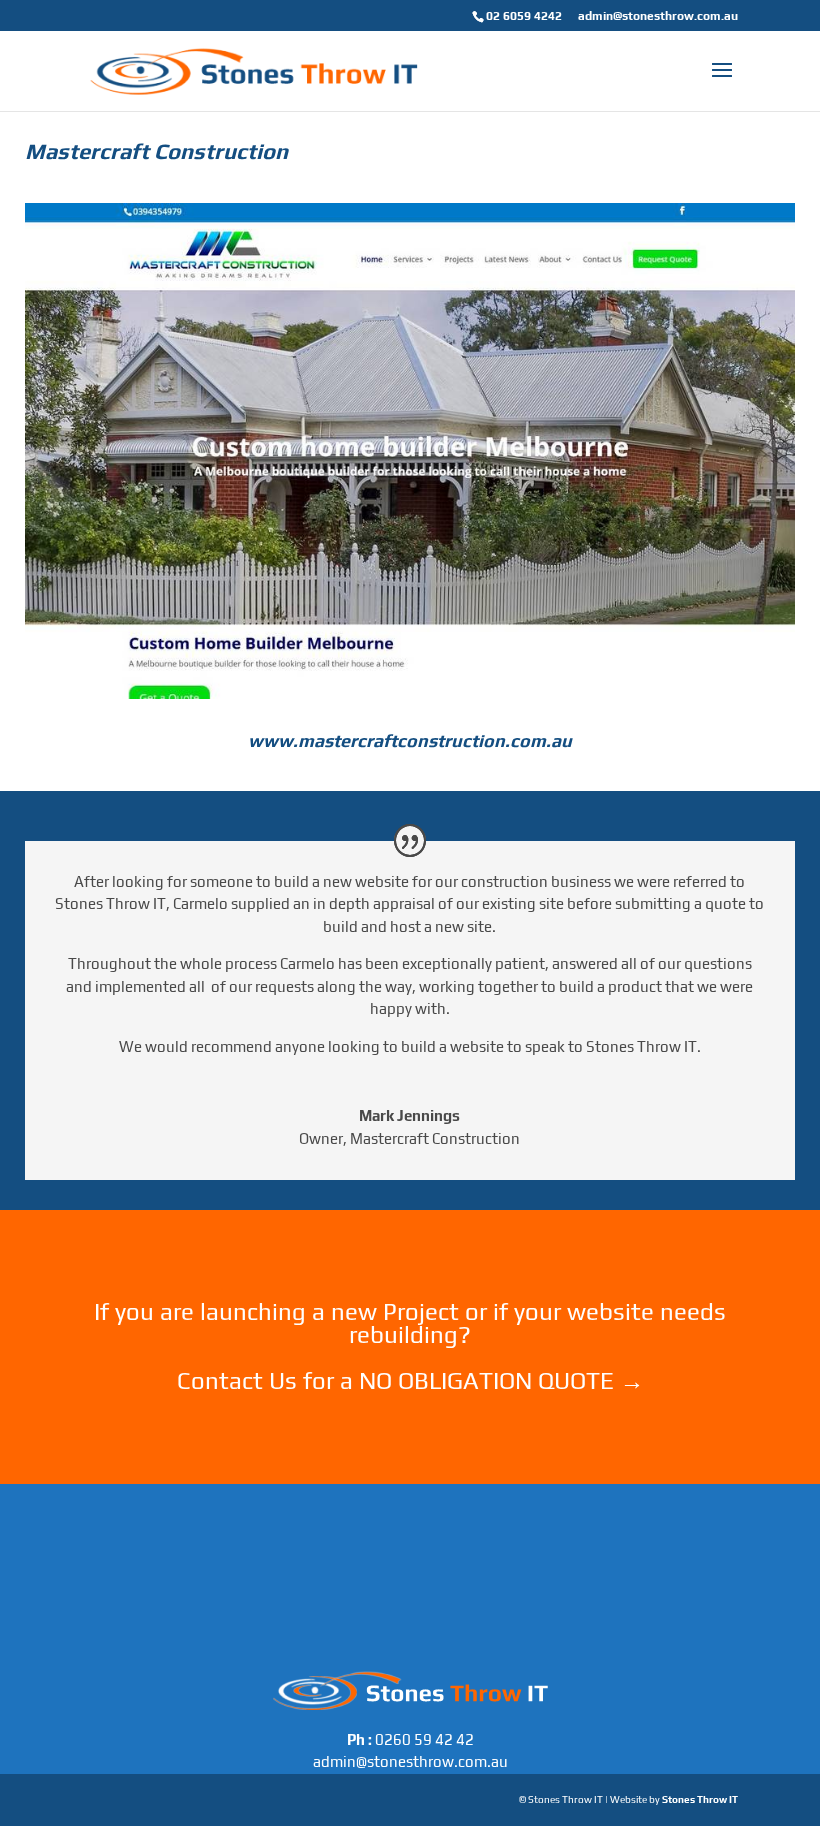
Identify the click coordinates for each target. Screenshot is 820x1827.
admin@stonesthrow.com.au (658, 16)
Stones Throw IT (700, 1799)
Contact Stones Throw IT (410, 1407)
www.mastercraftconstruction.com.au (410, 740)
